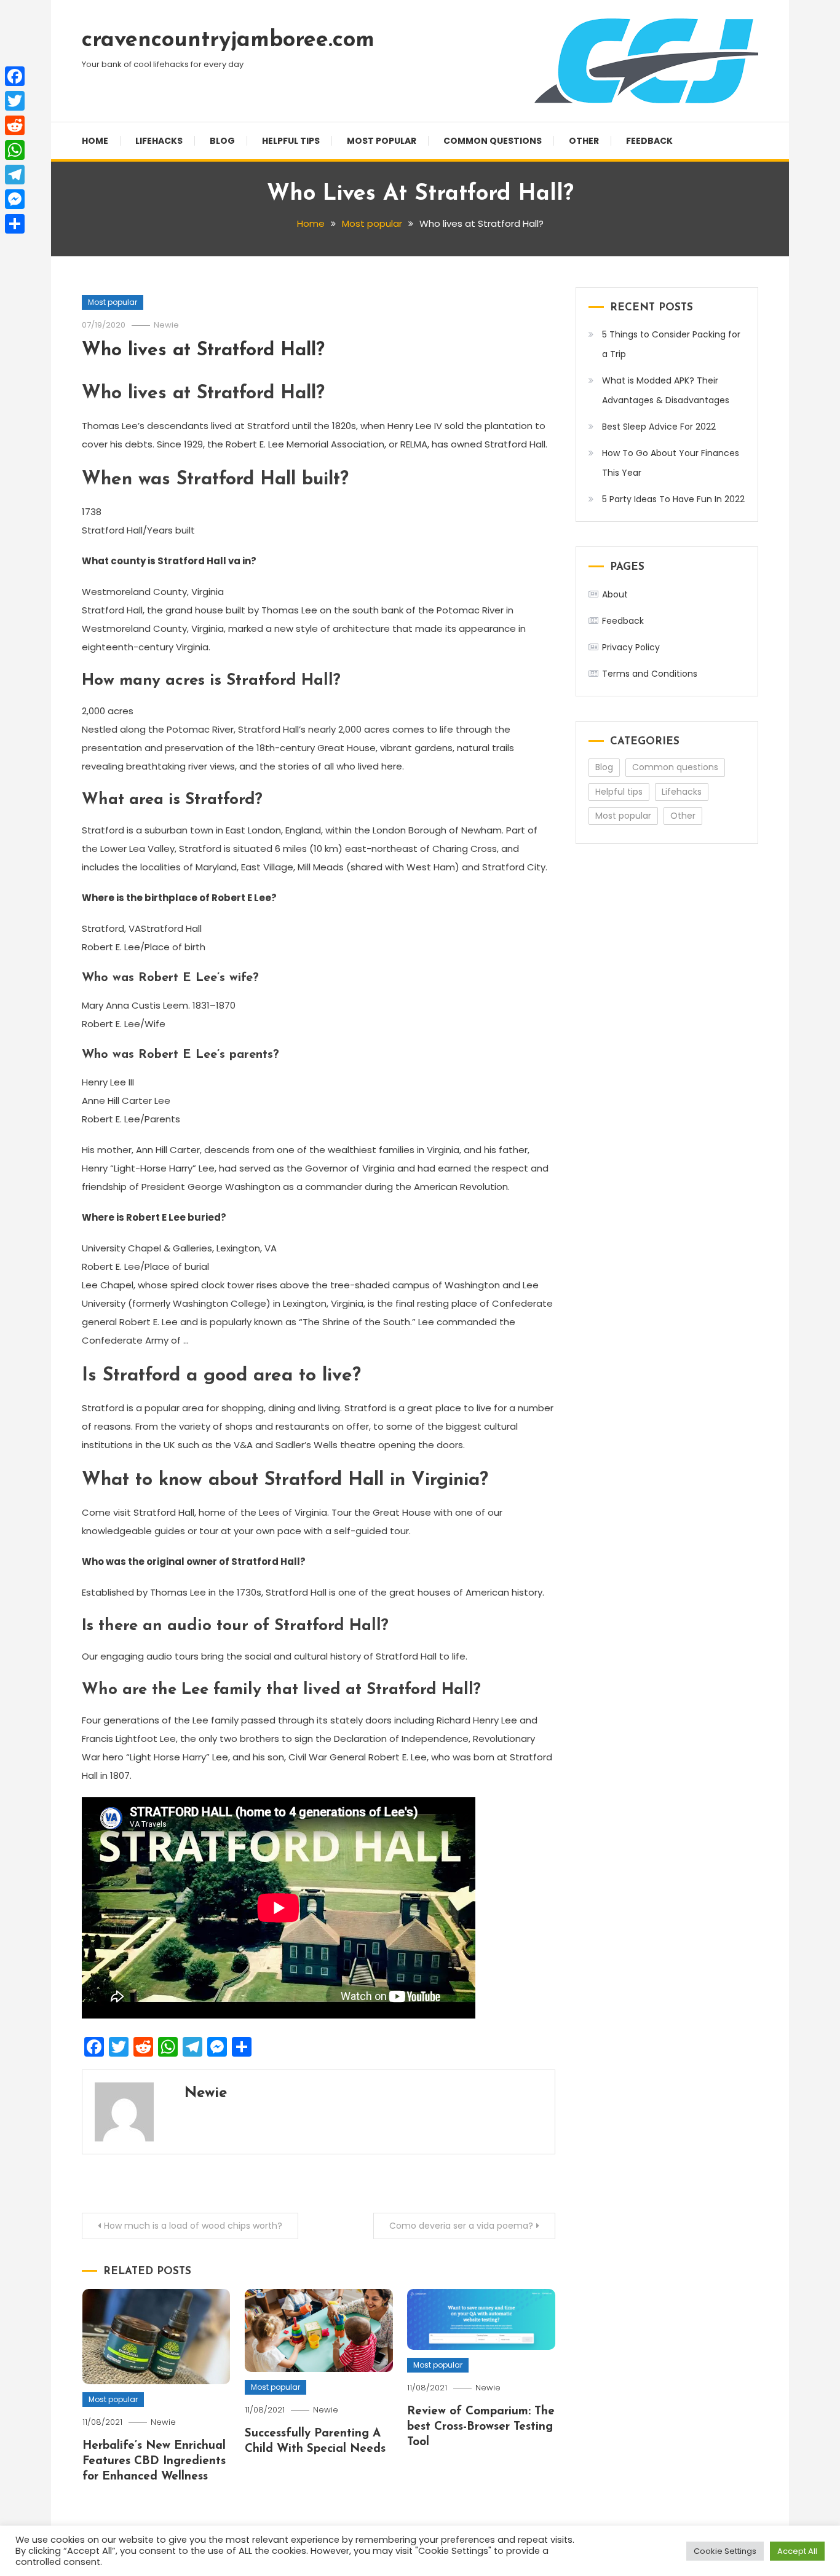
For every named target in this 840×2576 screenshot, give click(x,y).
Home (95, 141)
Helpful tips (291, 141)
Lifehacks (159, 141)
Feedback (649, 141)
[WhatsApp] (15, 150)
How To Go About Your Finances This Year (671, 463)
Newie (166, 325)
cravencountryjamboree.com (228, 41)
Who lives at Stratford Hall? (203, 351)
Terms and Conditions (650, 674)
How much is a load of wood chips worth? (193, 2226)
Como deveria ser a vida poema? (461, 2226)
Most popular (382, 141)
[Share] (15, 224)
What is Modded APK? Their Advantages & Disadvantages (666, 390)
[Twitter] (15, 101)
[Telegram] (15, 175)
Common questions (493, 141)
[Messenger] (15, 199)
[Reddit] (15, 125)
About (615, 594)
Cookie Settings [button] (725, 2551)
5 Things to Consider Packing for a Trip (671, 344)
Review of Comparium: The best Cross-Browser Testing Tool (481, 2427)
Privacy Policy (631, 647)
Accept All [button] (797, 2551)
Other (584, 141)
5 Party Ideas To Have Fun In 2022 (673, 499)
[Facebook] (15, 76)
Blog (222, 141)
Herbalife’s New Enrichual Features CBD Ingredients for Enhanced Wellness (154, 2461)
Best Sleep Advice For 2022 (659, 427)
